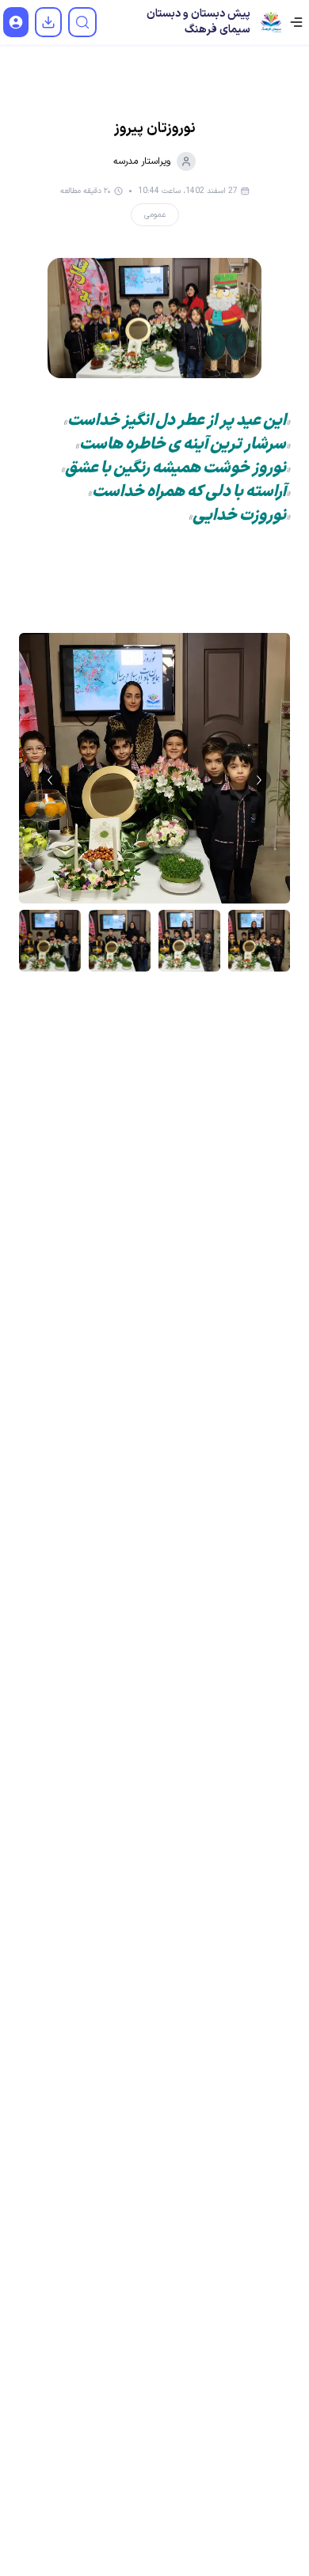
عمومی (155, 215)
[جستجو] (82, 22)
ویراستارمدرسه (142, 161)
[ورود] (16, 22)
